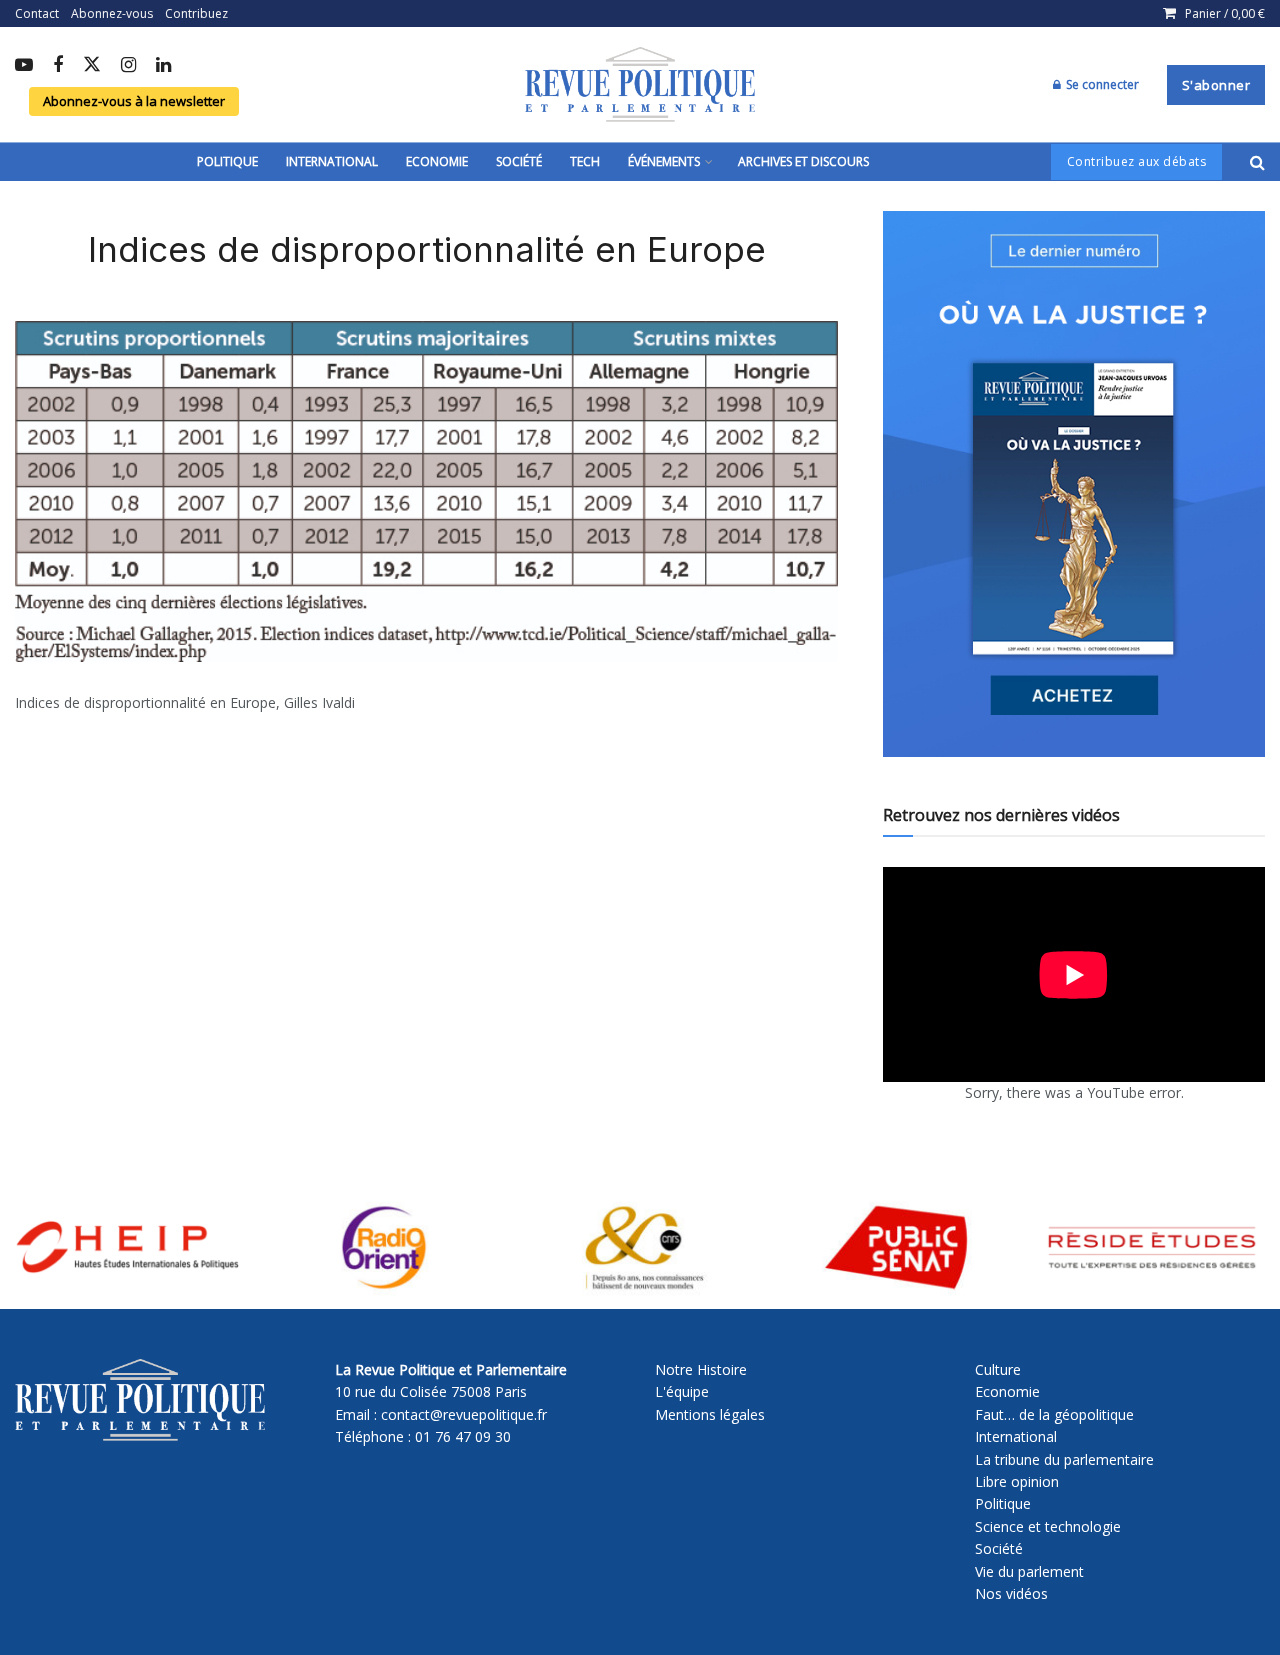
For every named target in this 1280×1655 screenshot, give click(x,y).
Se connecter (1101, 84)
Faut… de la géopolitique (1054, 1414)
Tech (585, 161)
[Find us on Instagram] (128, 66)
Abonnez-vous (112, 13)
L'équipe (682, 1391)
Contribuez (196, 13)
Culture (998, 1369)
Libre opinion (1017, 1481)
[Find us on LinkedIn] (163, 66)
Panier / (1225, 13)
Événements (664, 161)
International (332, 161)
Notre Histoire (701, 1369)
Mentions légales (710, 1414)
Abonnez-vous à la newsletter (134, 101)
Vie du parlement (1029, 1571)
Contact (37, 13)
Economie (437, 161)
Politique (227, 161)
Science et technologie (1048, 1526)
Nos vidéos (1011, 1593)
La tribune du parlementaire (1064, 1459)
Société (519, 161)
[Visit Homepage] (640, 85)
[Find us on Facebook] (58, 66)
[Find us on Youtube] (24, 66)
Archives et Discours (803, 161)
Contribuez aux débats (1137, 161)
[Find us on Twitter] (92, 65)
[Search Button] (1257, 162)
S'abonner (1216, 85)
